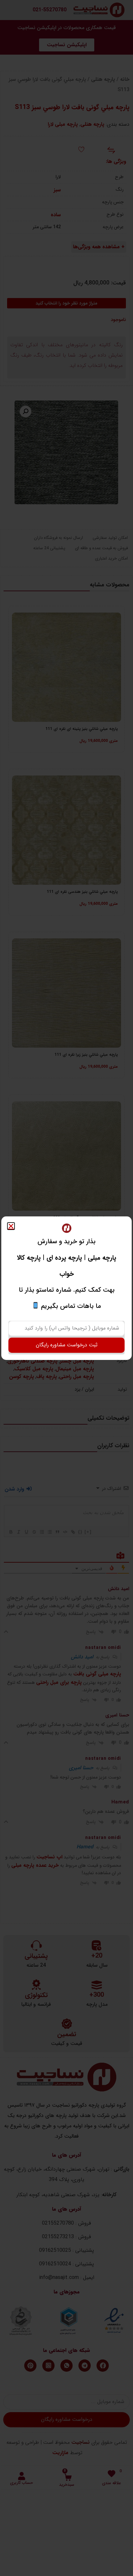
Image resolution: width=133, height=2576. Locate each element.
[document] (66, 1288)
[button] (11, 1226)
